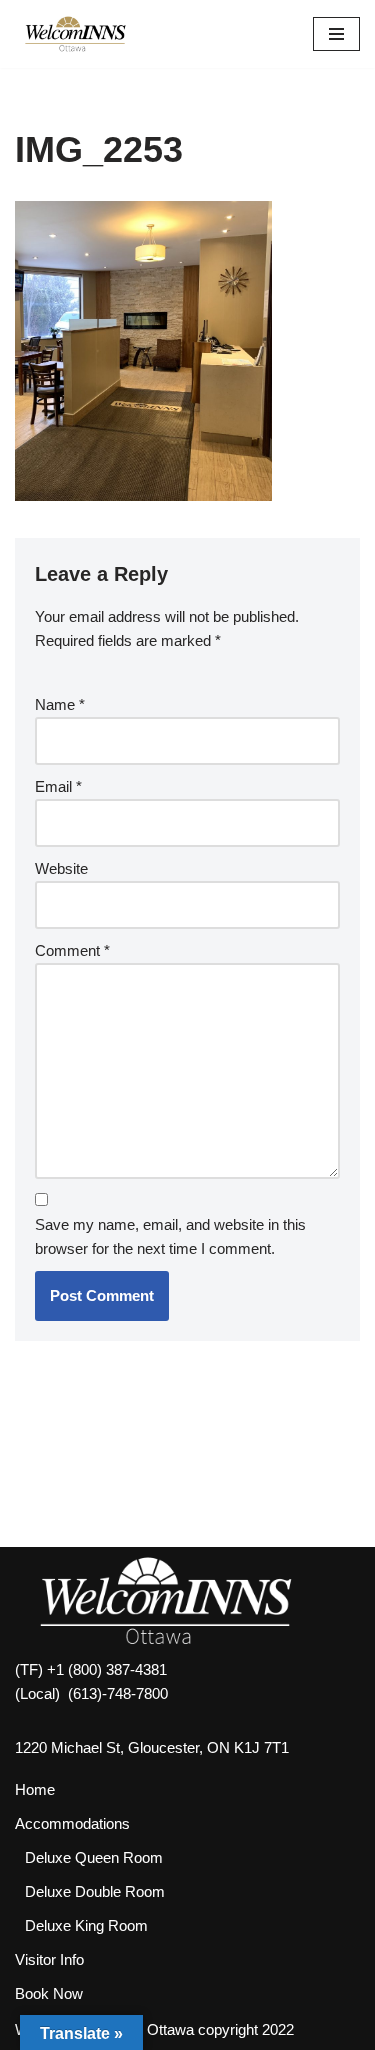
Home (35, 1789)
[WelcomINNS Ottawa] (75, 34)
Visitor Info (49, 1959)
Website (61, 868)
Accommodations (72, 1823)
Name (60, 704)
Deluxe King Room (86, 1925)
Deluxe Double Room (95, 1891)
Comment (72, 950)
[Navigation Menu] (336, 34)
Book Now (49, 1993)
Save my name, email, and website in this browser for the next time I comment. (170, 1236)
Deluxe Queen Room (94, 1857)
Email (58, 786)
